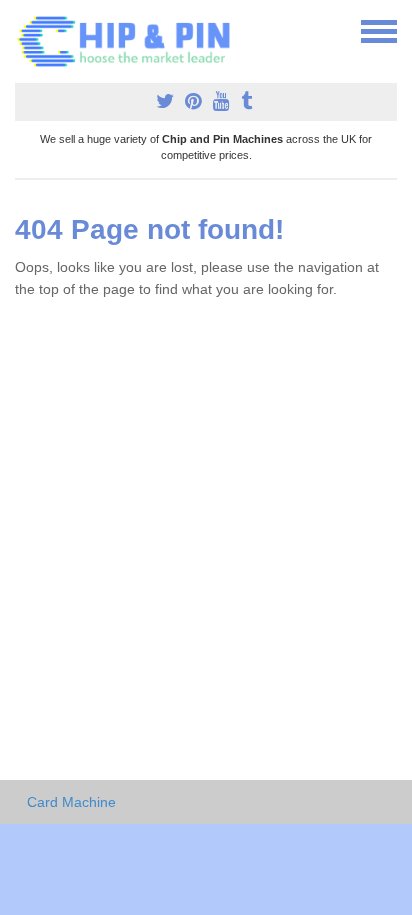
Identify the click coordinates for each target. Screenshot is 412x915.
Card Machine (71, 802)
